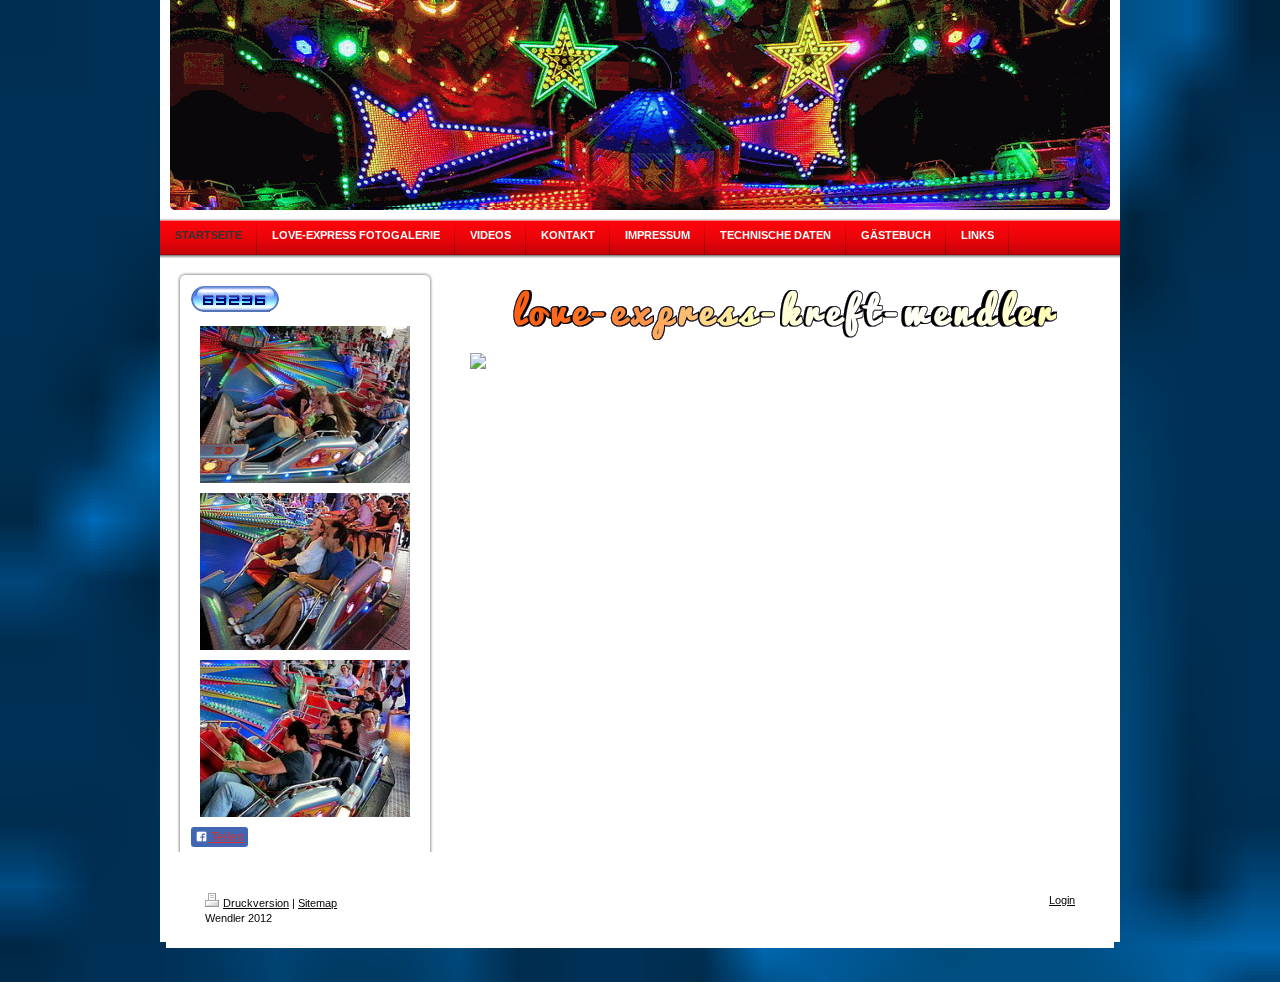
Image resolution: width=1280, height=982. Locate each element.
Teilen (226, 837)
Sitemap (317, 903)
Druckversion (256, 903)
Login (1062, 900)
